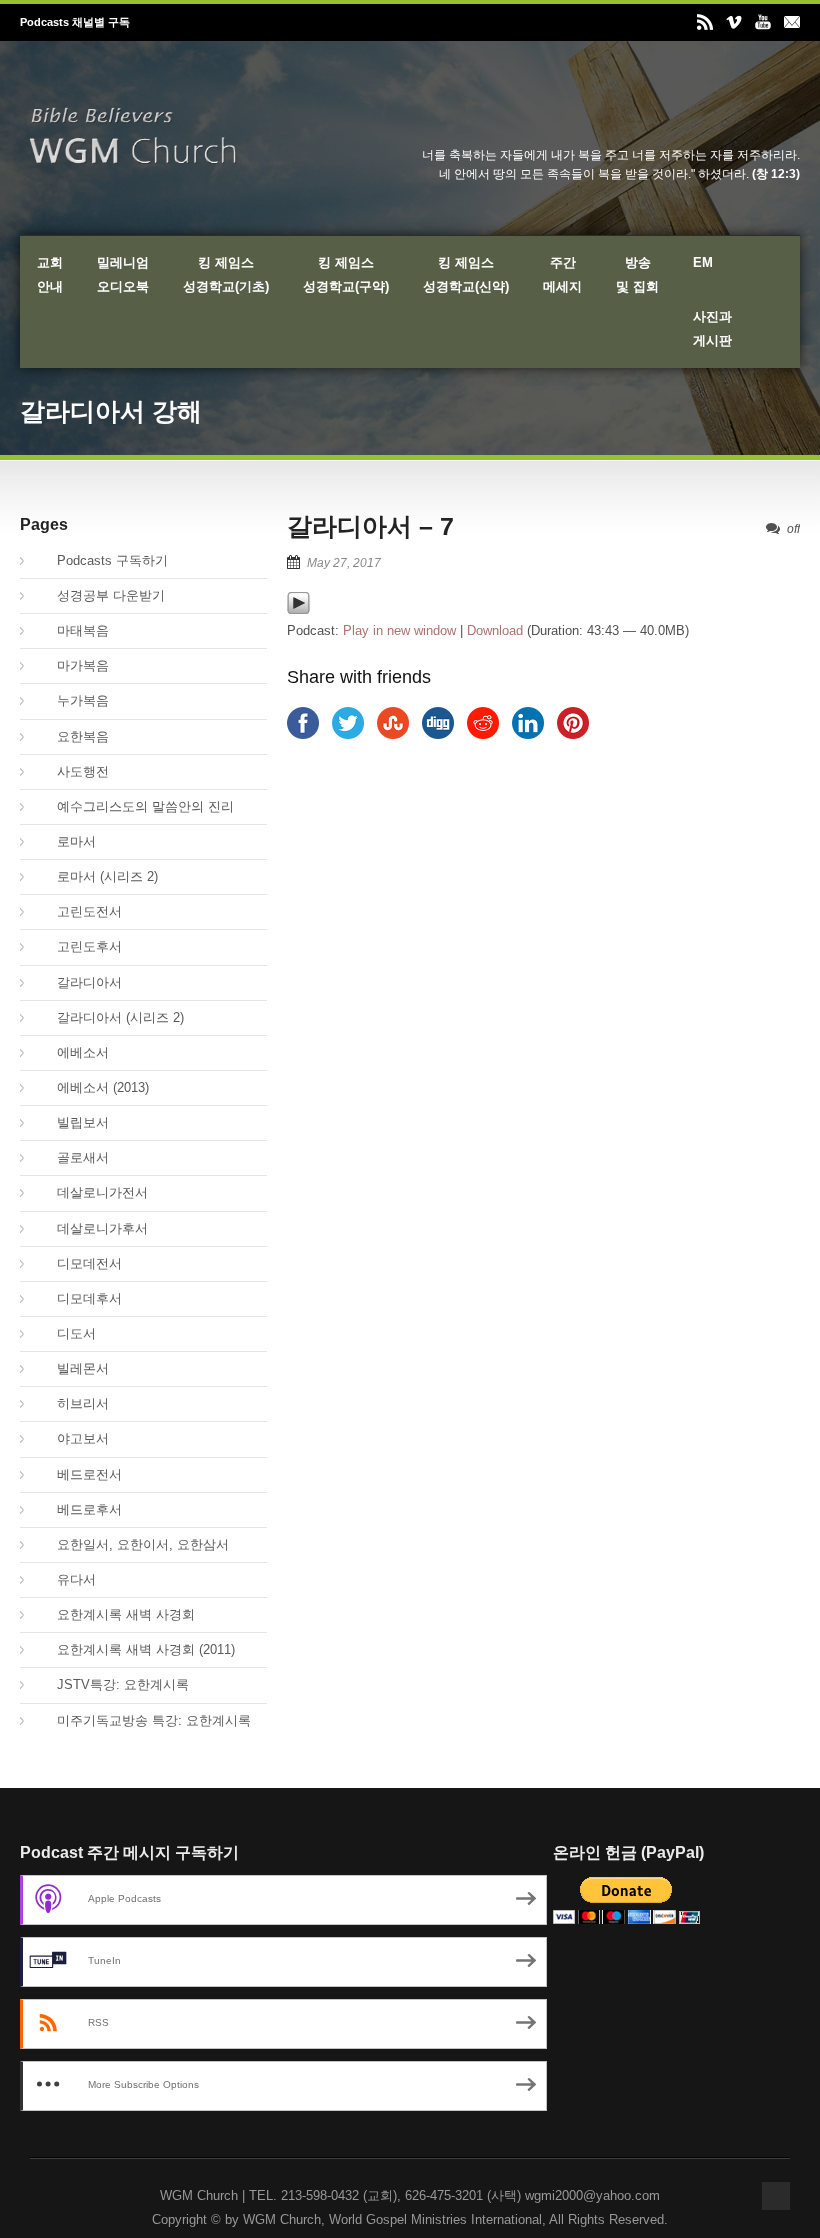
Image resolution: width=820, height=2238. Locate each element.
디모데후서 (78, 1298)
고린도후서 (78, 946)
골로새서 (72, 1157)
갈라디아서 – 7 (370, 526)
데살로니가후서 (91, 1228)
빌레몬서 (72, 1368)
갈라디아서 (78, 982)
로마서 (65, 841)
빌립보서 (72, 1122)
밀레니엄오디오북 (123, 274)
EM (703, 262)
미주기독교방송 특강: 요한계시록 (143, 1720)
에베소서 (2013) (92, 1087)
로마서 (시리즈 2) (96, 876)
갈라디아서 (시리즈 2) (109, 1017)
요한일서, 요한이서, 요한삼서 (132, 1544)
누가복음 (72, 700)
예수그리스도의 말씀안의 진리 (134, 806)
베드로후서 (78, 1509)
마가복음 (72, 665)
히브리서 (72, 1403)
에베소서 (72, 1052)
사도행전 (72, 771)
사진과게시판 (712, 328)
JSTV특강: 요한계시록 (112, 1684)
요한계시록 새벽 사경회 (115, 1614)
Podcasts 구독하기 (101, 560)
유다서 (65, 1579)
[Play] (298, 610)
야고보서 (72, 1438)
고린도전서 (78, 911)
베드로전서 (78, 1474)
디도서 (65, 1333)
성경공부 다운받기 (100, 595)
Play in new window (399, 630)
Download (495, 630)
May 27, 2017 (344, 563)
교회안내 (50, 274)
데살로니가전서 (91, 1192)
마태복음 (72, 630)
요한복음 (72, 736)
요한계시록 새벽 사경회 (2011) (135, 1649)
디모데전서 (78, 1263)
